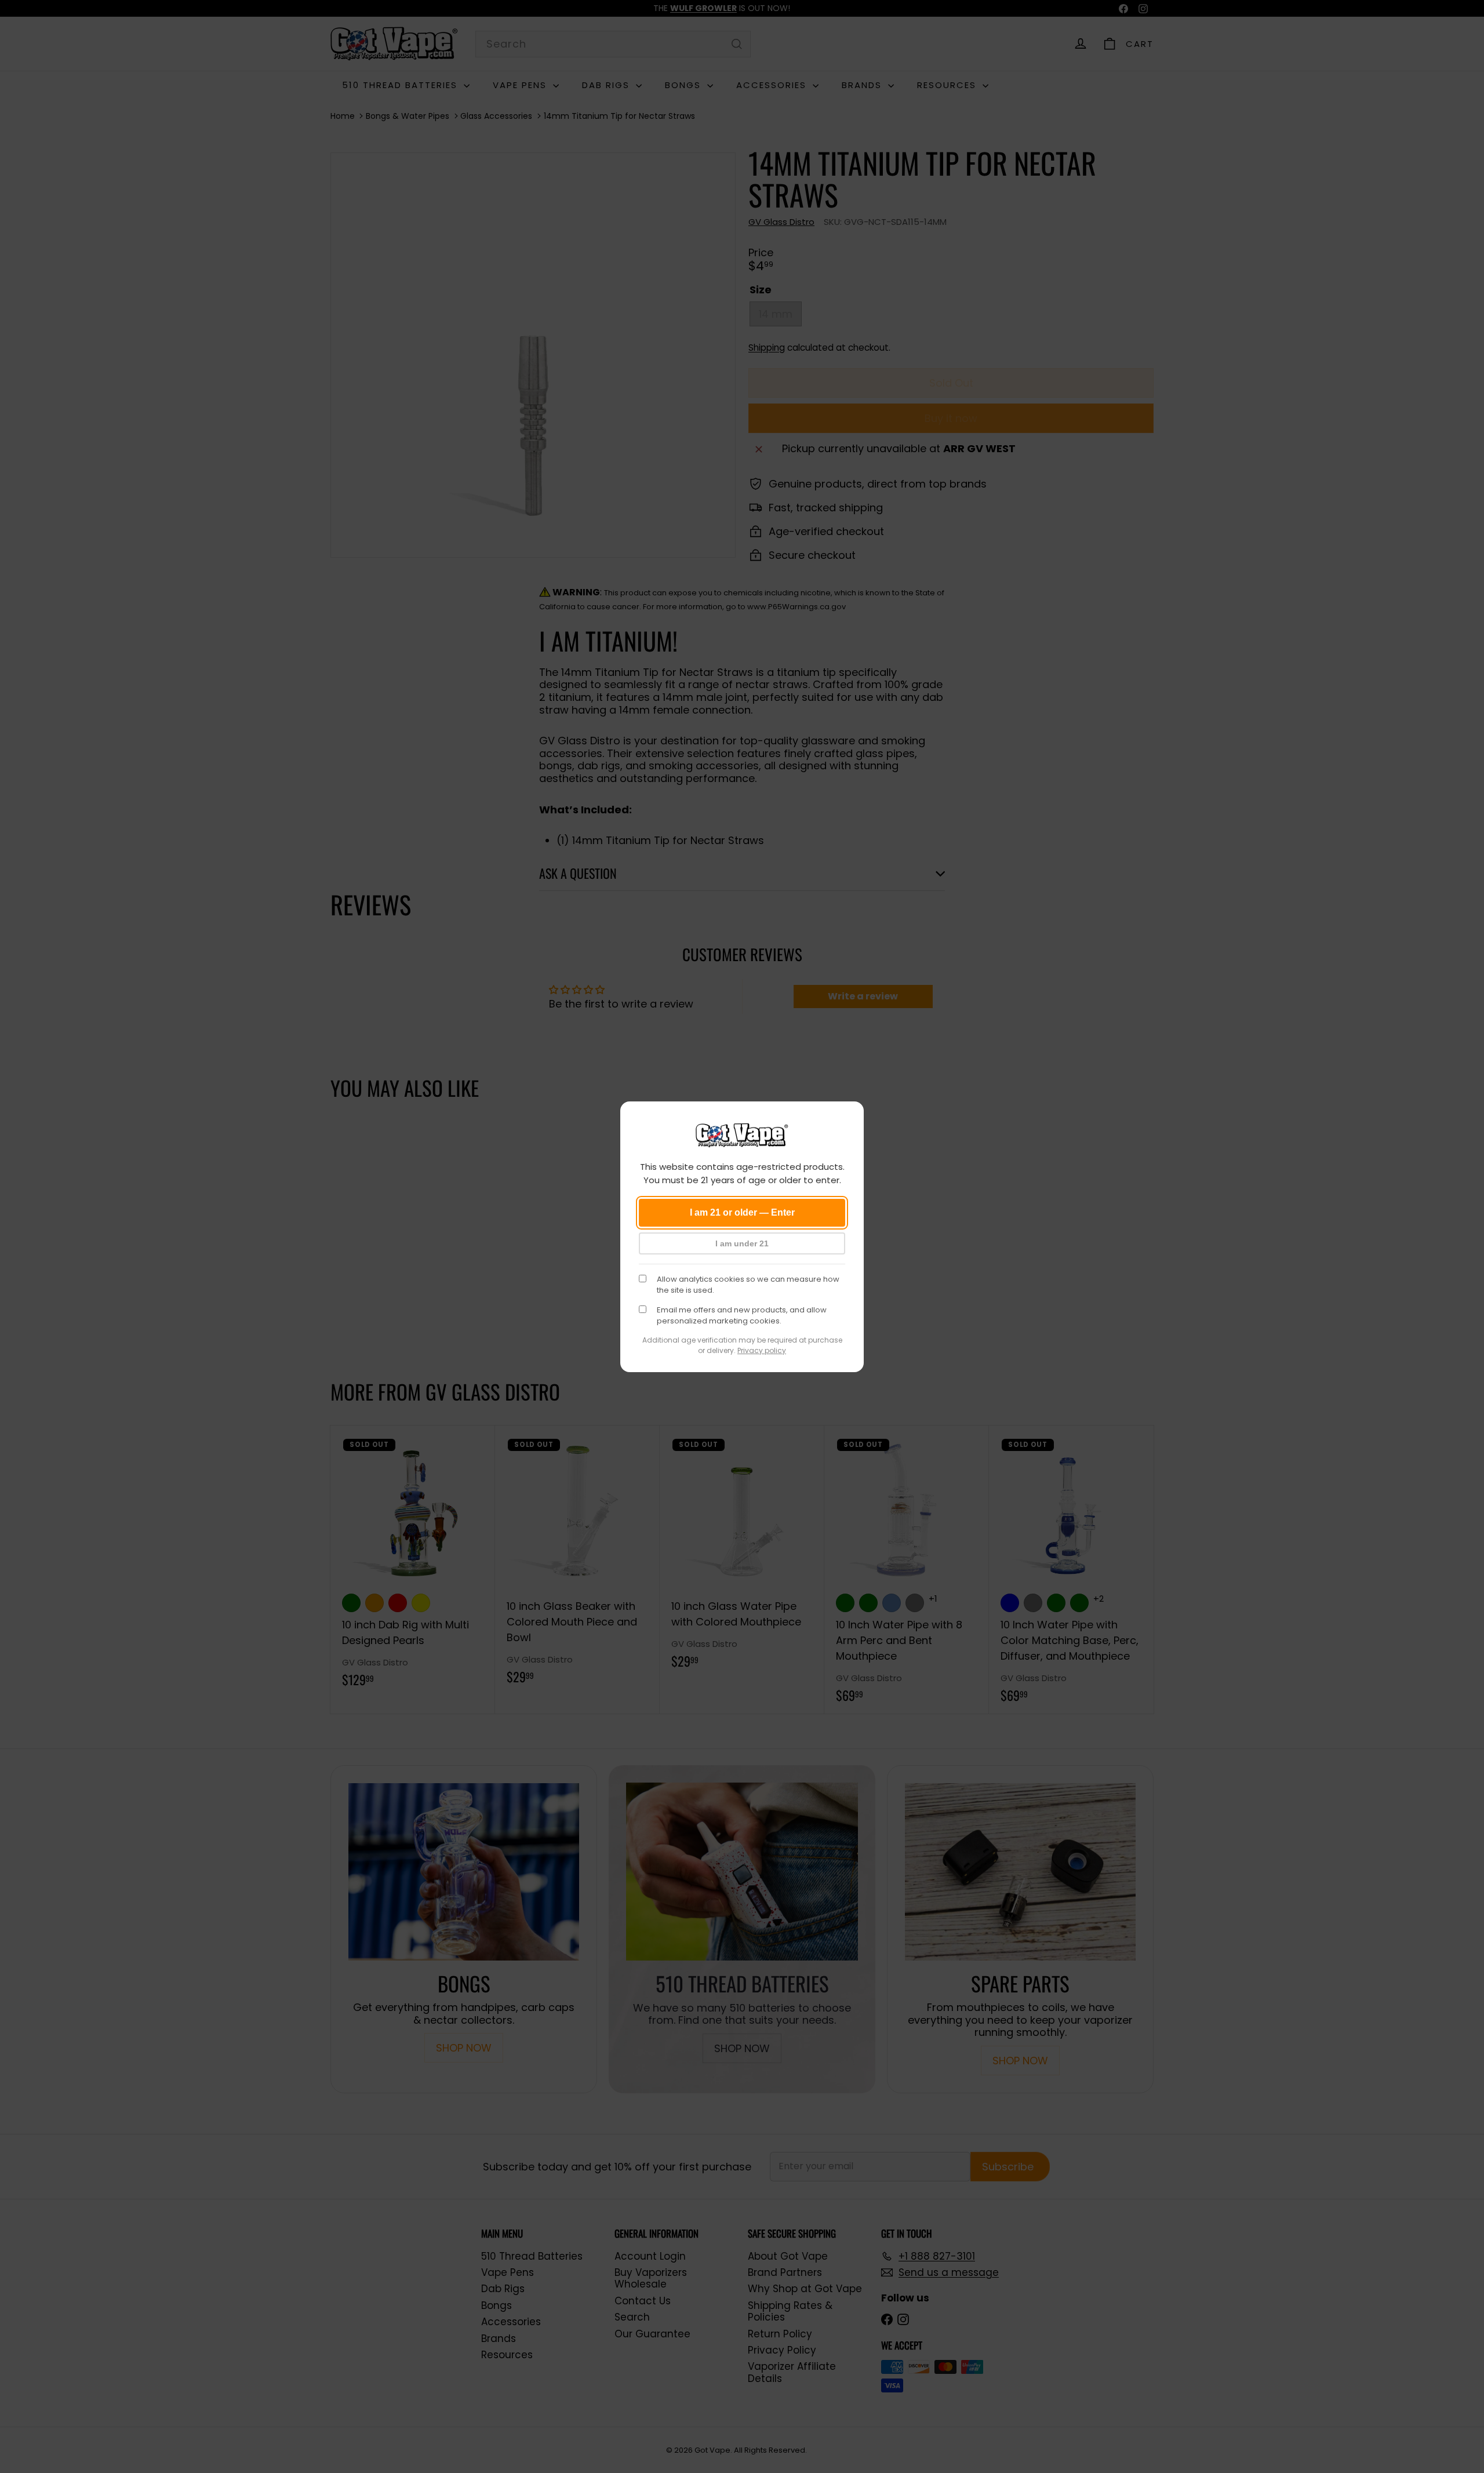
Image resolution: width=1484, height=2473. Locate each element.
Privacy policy (762, 1350)
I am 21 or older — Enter (742, 1212)
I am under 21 (742, 1243)
